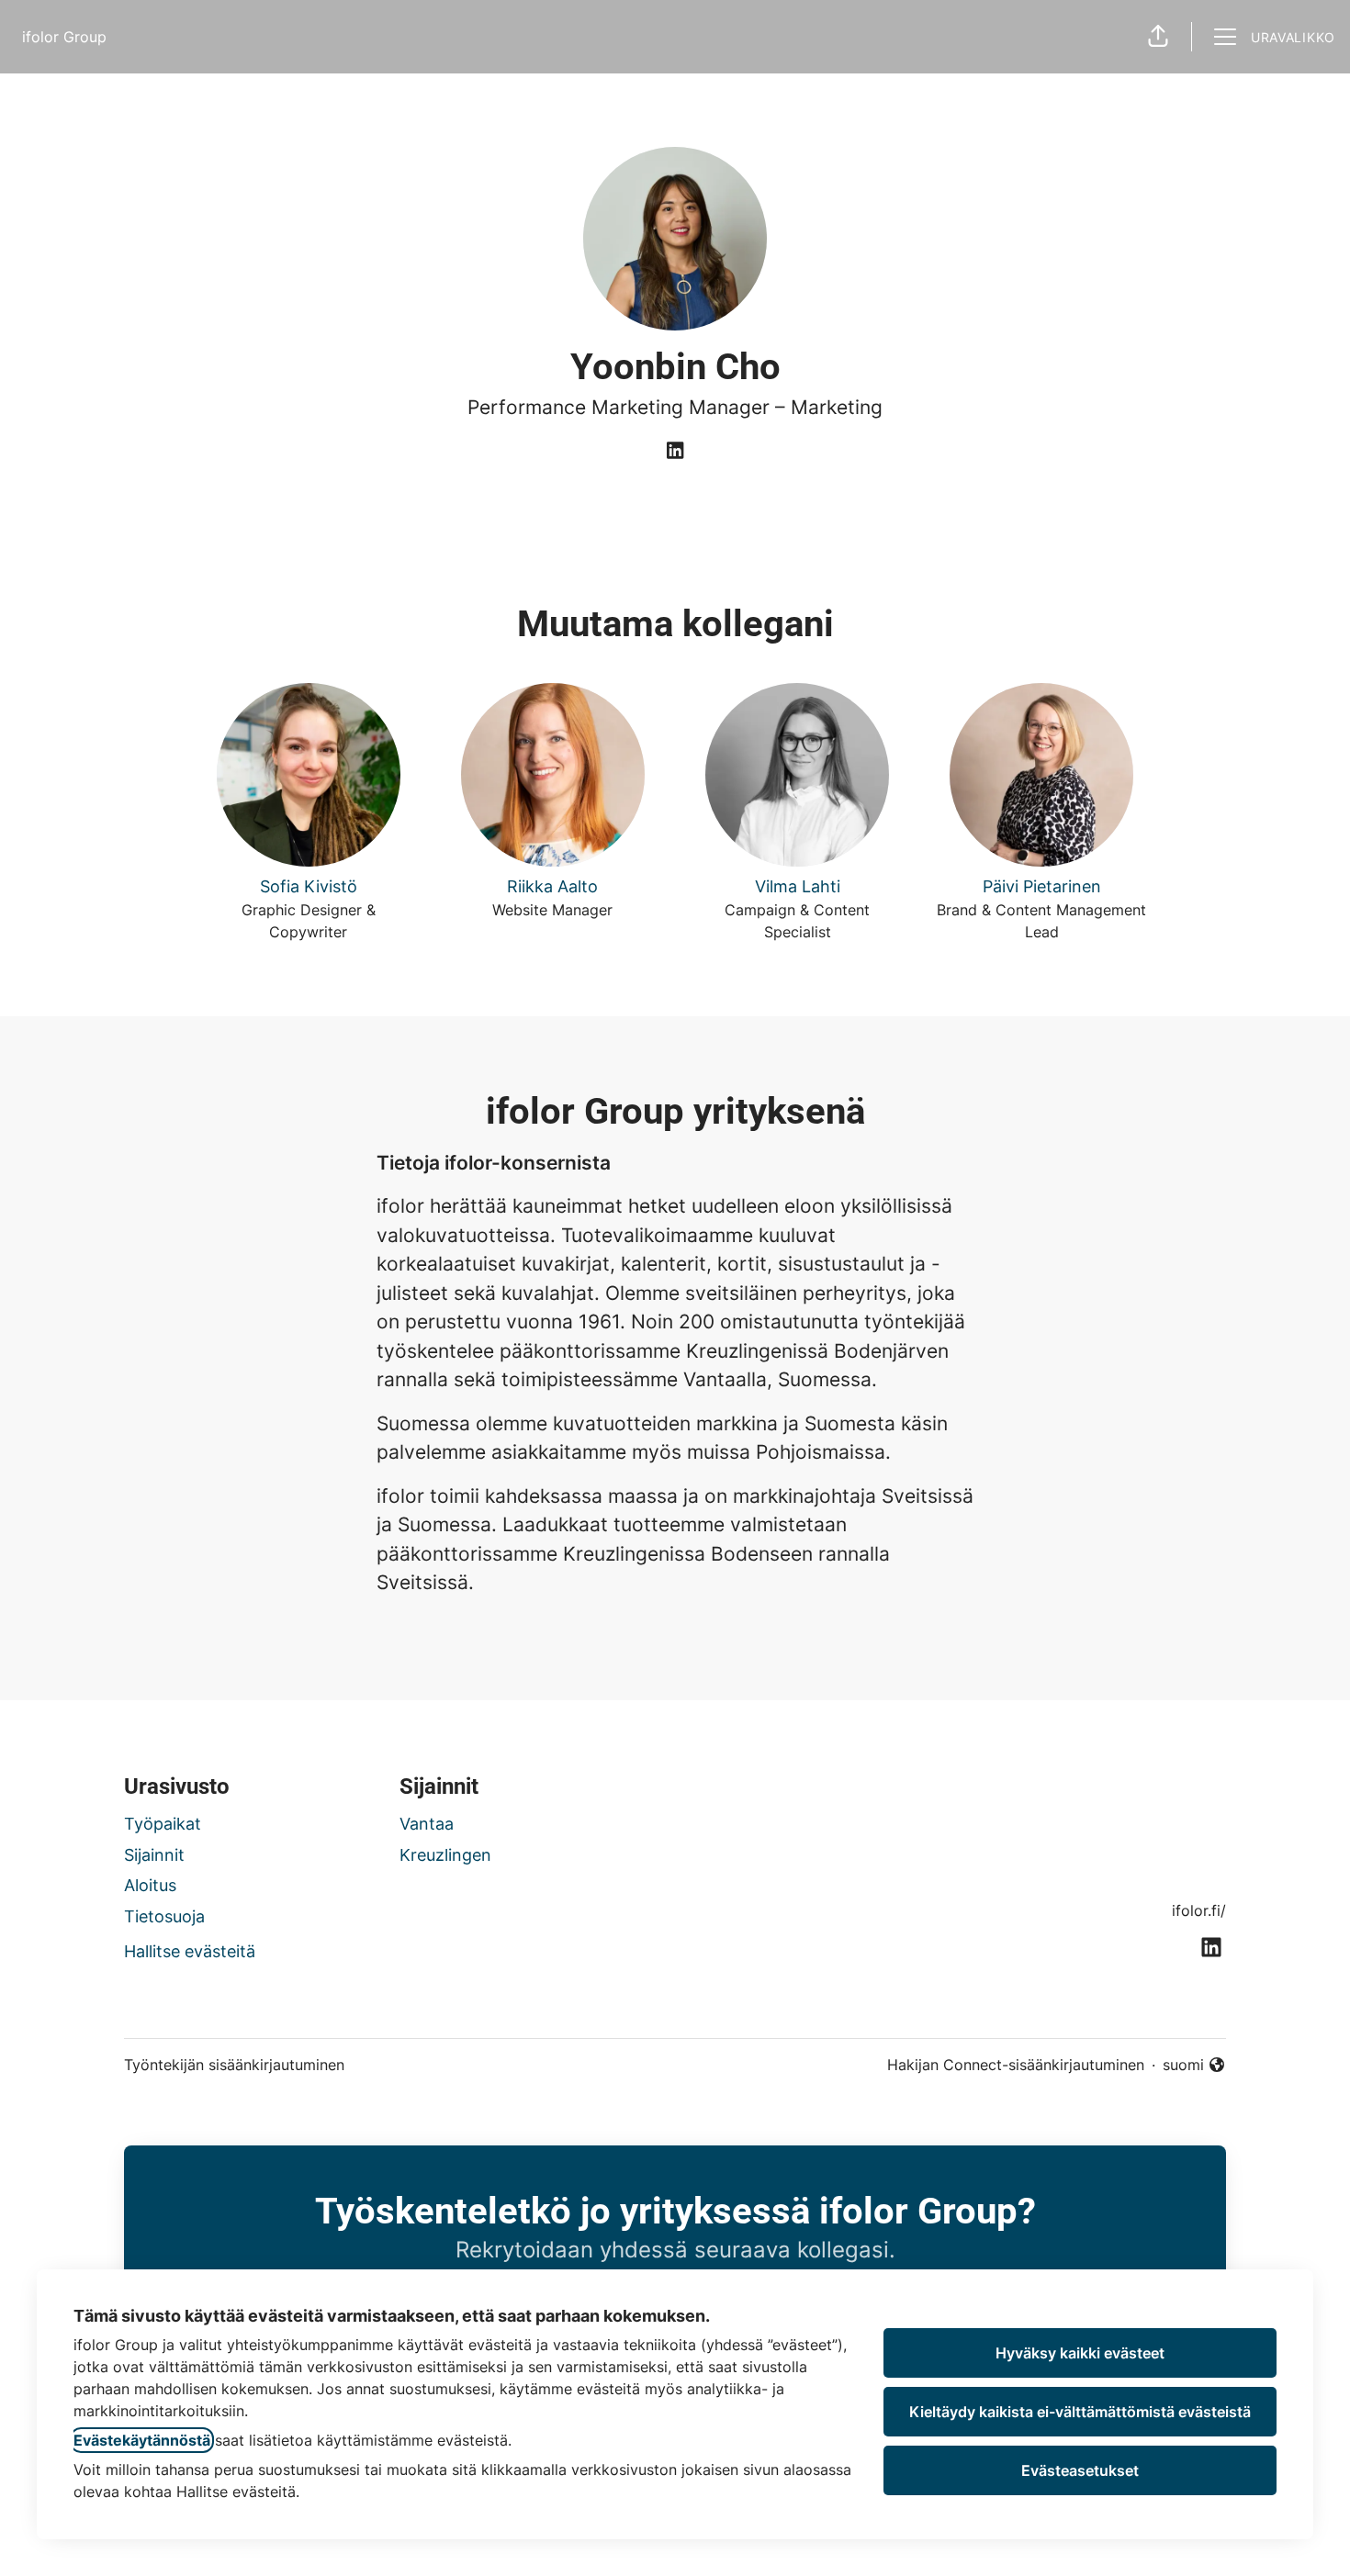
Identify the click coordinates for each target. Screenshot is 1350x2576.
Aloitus (150, 1885)
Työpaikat (163, 1824)
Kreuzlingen (445, 1855)
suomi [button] (1194, 2066)
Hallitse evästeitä (190, 1951)
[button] (1158, 37)
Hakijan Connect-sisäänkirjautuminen (1016, 2065)
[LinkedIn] (675, 452)
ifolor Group (64, 37)
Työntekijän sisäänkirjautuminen (234, 2065)
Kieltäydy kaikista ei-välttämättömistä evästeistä (1080, 2412)
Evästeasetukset (1080, 2470)
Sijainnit (154, 1855)
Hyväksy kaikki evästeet (1080, 2353)
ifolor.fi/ (1199, 1910)
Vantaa (427, 1824)
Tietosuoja (164, 1916)
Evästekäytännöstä (142, 2440)
